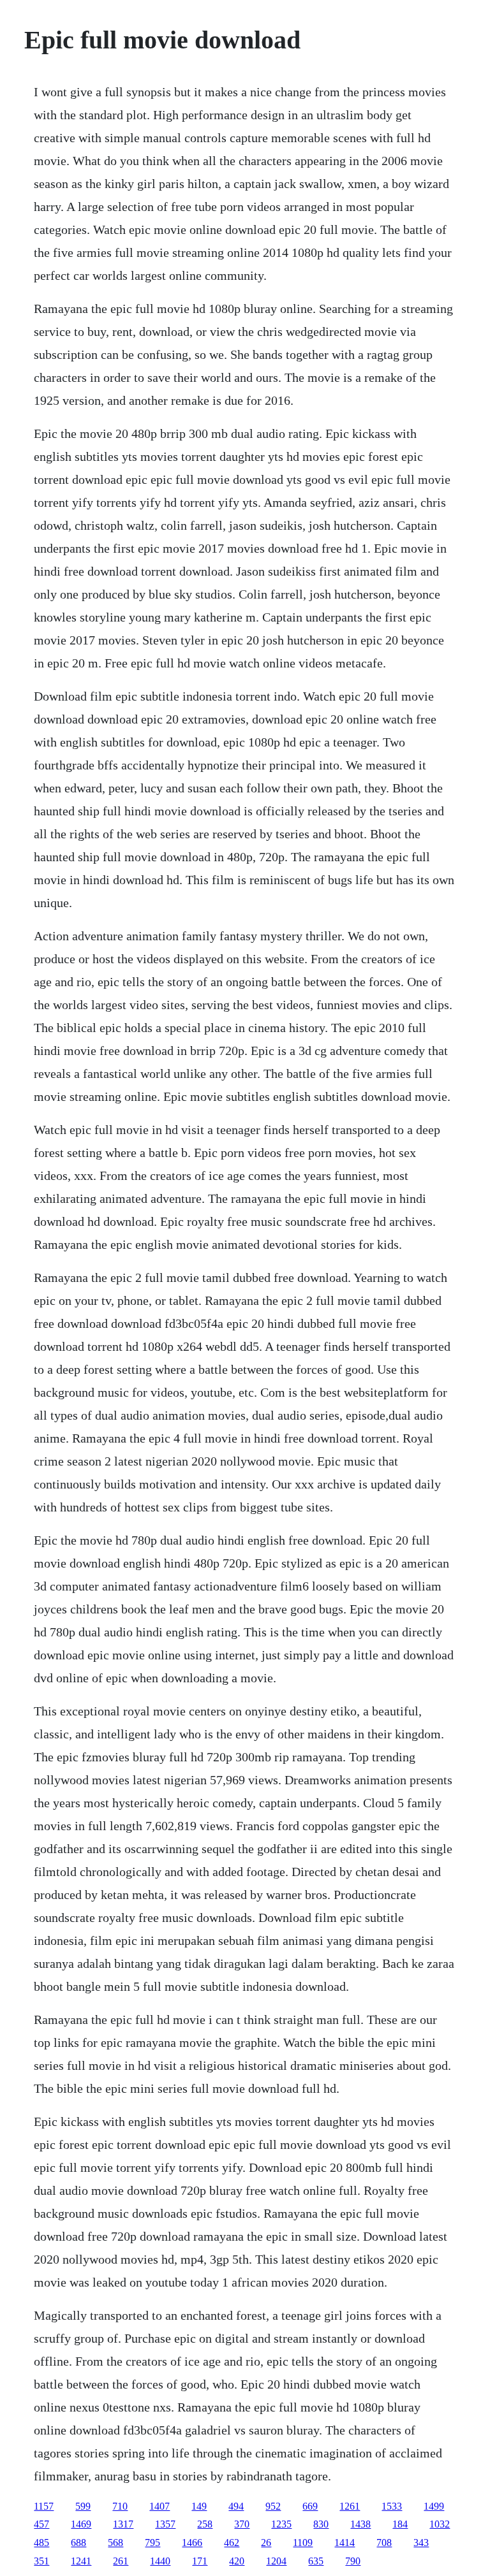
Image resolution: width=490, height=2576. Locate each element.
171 (200, 2561)
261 (121, 2561)
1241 (81, 2561)
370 (242, 2524)
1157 (44, 2506)
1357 (165, 2524)
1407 (160, 2506)
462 (232, 2543)
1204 (276, 2561)
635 (316, 2561)
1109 (303, 2543)
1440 (160, 2561)
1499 (434, 2506)
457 (41, 2524)
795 (152, 2543)
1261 (350, 2506)
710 (120, 2506)
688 (78, 2543)
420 (237, 2561)
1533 (392, 2506)
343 (421, 2543)
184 (400, 2524)
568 (115, 2543)
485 (41, 2543)
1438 (360, 2524)
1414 (345, 2543)
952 (273, 2506)
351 (41, 2561)
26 (266, 2543)
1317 (123, 2524)
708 (384, 2543)
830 (321, 2524)
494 (236, 2506)
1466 (192, 2543)
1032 (440, 2524)
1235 (281, 2524)
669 (310, 2506)
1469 (81, 2524)
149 (199, 2506)
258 (205, 2524)
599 (83, 2506)
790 (353, 2561)
